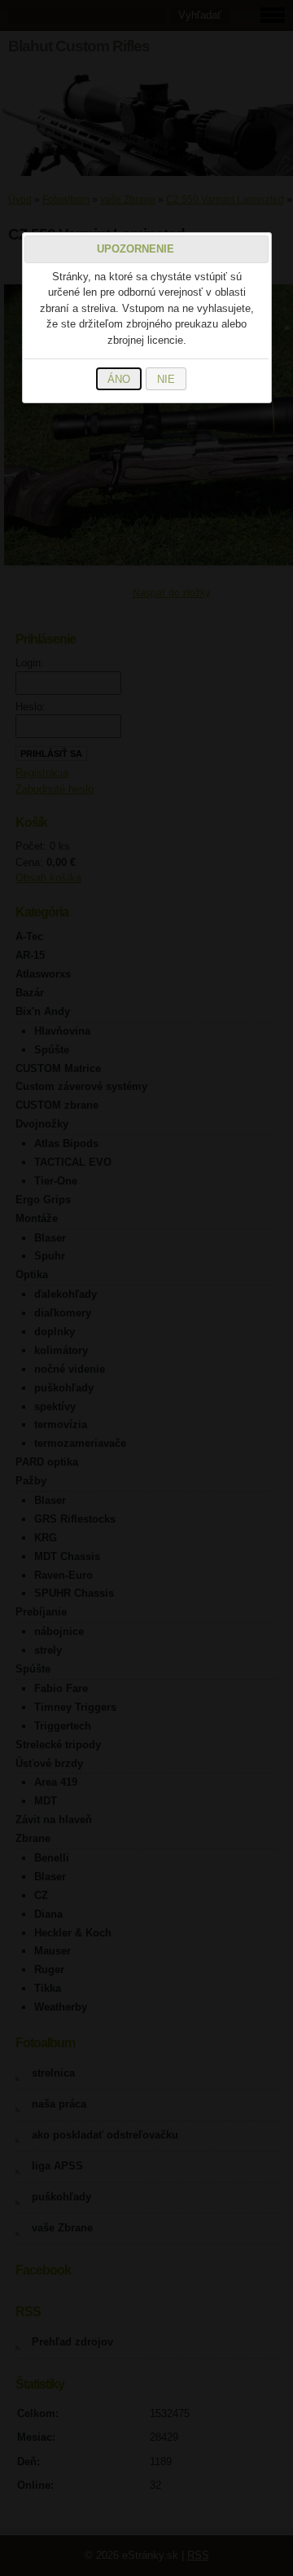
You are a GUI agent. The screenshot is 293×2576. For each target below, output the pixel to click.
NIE (166, 379)
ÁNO (119, 379)
